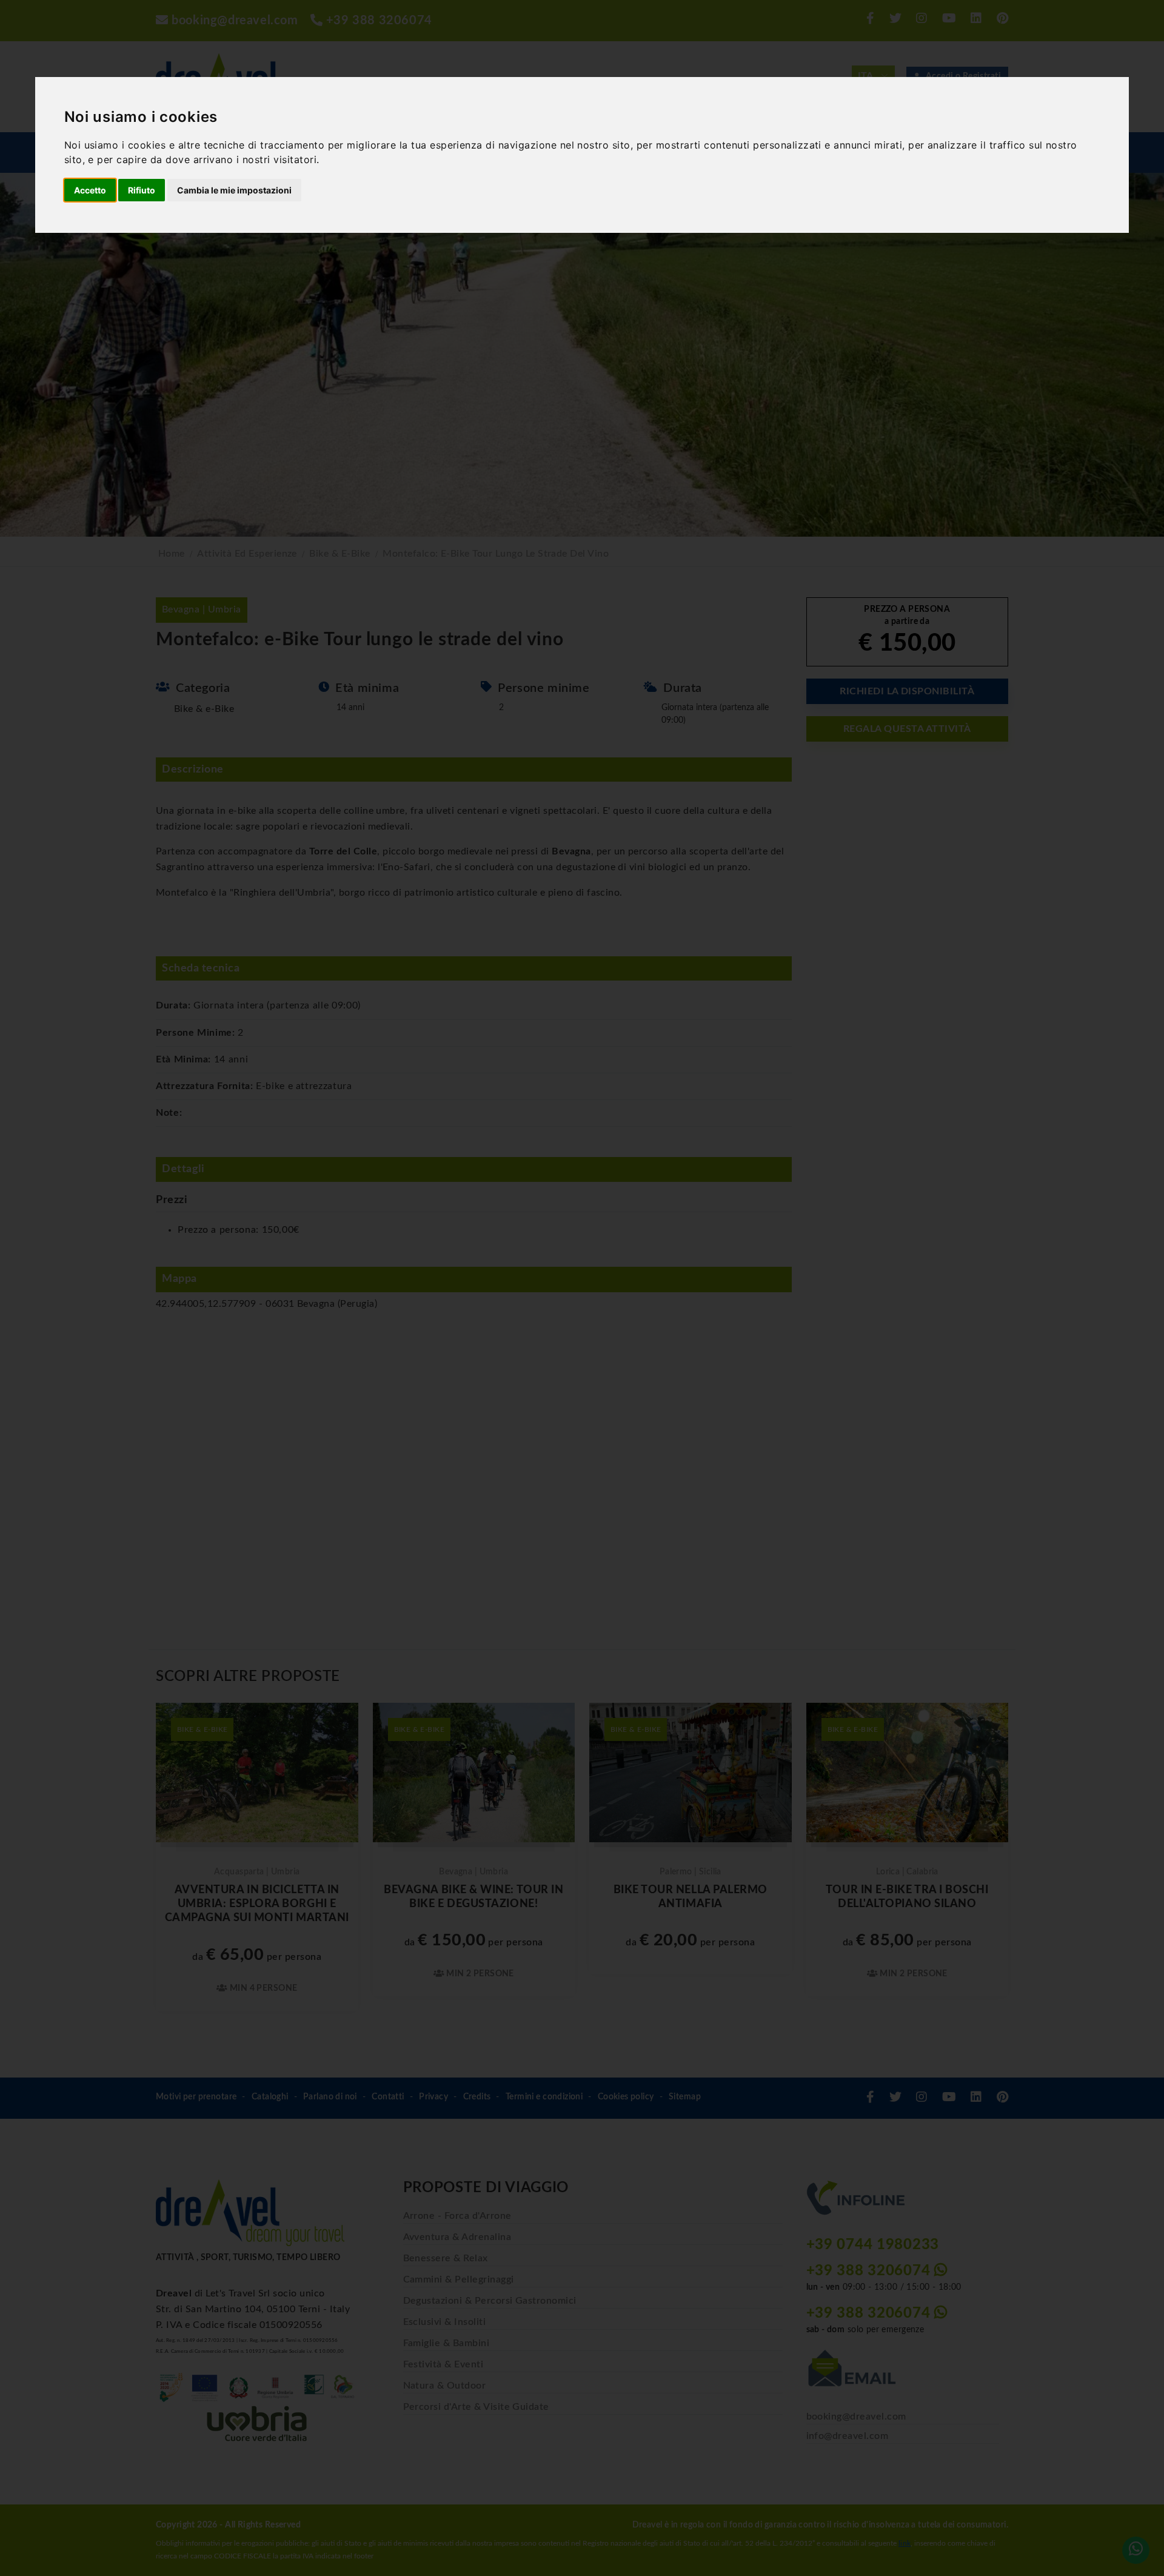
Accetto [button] (90, 190)
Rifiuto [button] (142, 190)
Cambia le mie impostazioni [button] (234, 190)
